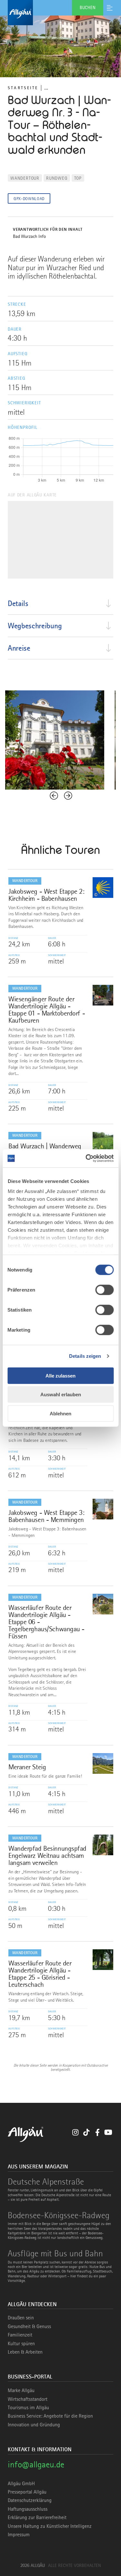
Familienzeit (20, 2335)
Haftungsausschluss (28, 2509)
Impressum (19, 2535)
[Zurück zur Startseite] (60, 13)
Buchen (88, 7)
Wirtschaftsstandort (28, 2399)
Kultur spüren (21, 2344)
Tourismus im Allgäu (28, 2408)
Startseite (23, 88)
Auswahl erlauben (61, 1394)
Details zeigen (85, 1356)
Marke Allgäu (21, 2390)
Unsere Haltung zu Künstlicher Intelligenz (50, 2526)
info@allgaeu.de (36, 2464)
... (46, 88)
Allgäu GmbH (21, 2484)
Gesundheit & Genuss (29, 2326)
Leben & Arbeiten (25, 2352)
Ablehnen (60, 1413)
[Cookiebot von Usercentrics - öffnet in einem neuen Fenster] (86, 1158)
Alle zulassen (60, 1375)
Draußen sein (21, 2318)
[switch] (104, 1290)
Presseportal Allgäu (27, 2492)
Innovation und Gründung (34, 2425)
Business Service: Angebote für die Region (50, 2416)
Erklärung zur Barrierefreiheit (37, 2517)
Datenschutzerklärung (30, 2500)
